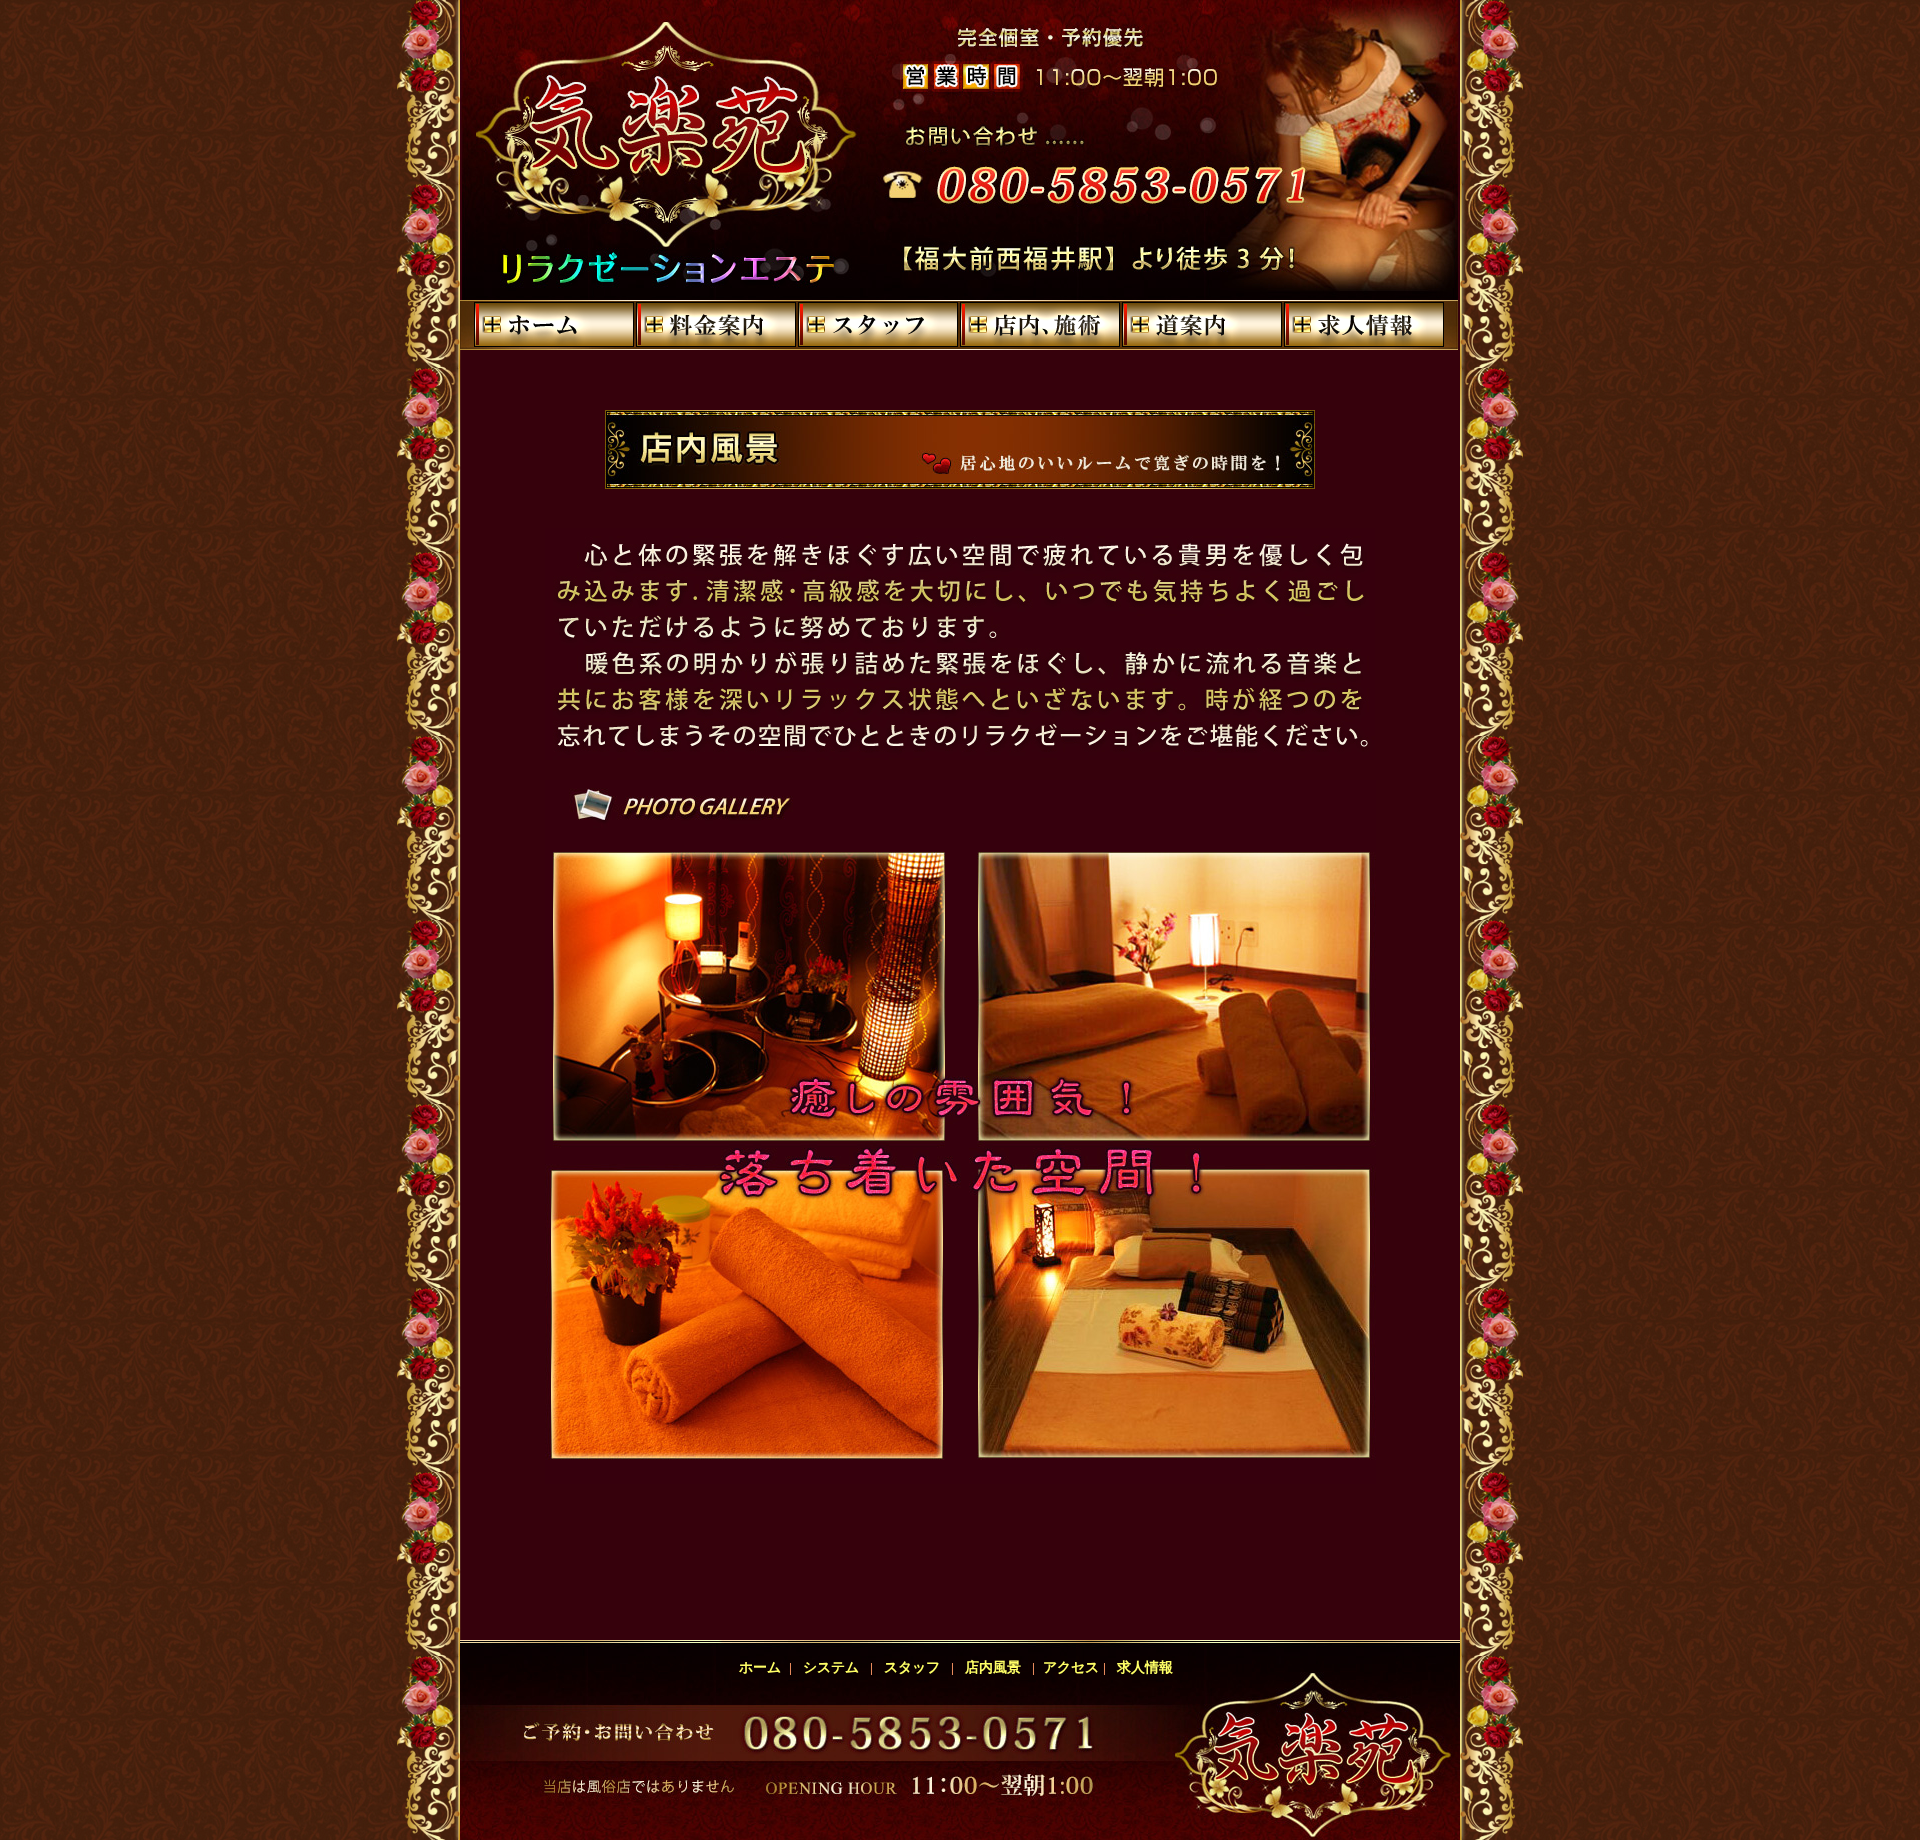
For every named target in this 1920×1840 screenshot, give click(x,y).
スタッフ (912, 1667)
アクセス (1069, 1667)
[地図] (1202, 325)
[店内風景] (1040, 325)
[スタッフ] (878, 325)
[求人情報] (1364, 325)
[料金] (716, 325)
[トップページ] (554, 325)
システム (831, 1667)
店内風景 (993, 1667)
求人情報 (1145, 1667)
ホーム (764, 1667)
